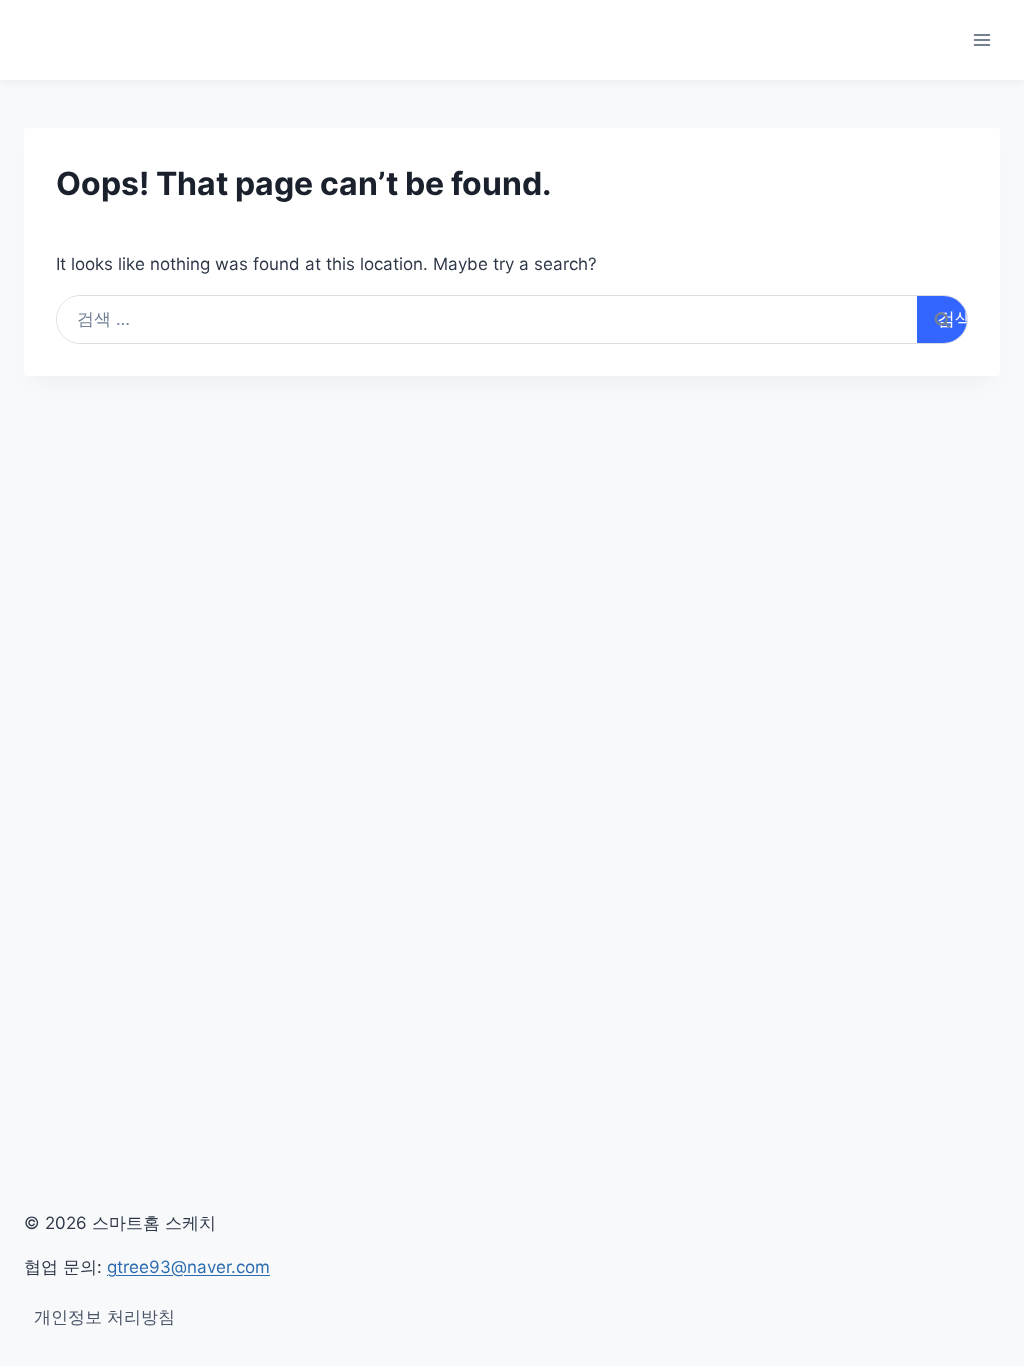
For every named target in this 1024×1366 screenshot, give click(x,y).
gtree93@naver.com (188, 1267)
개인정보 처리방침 (104, 1317)
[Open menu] (981, 39)
